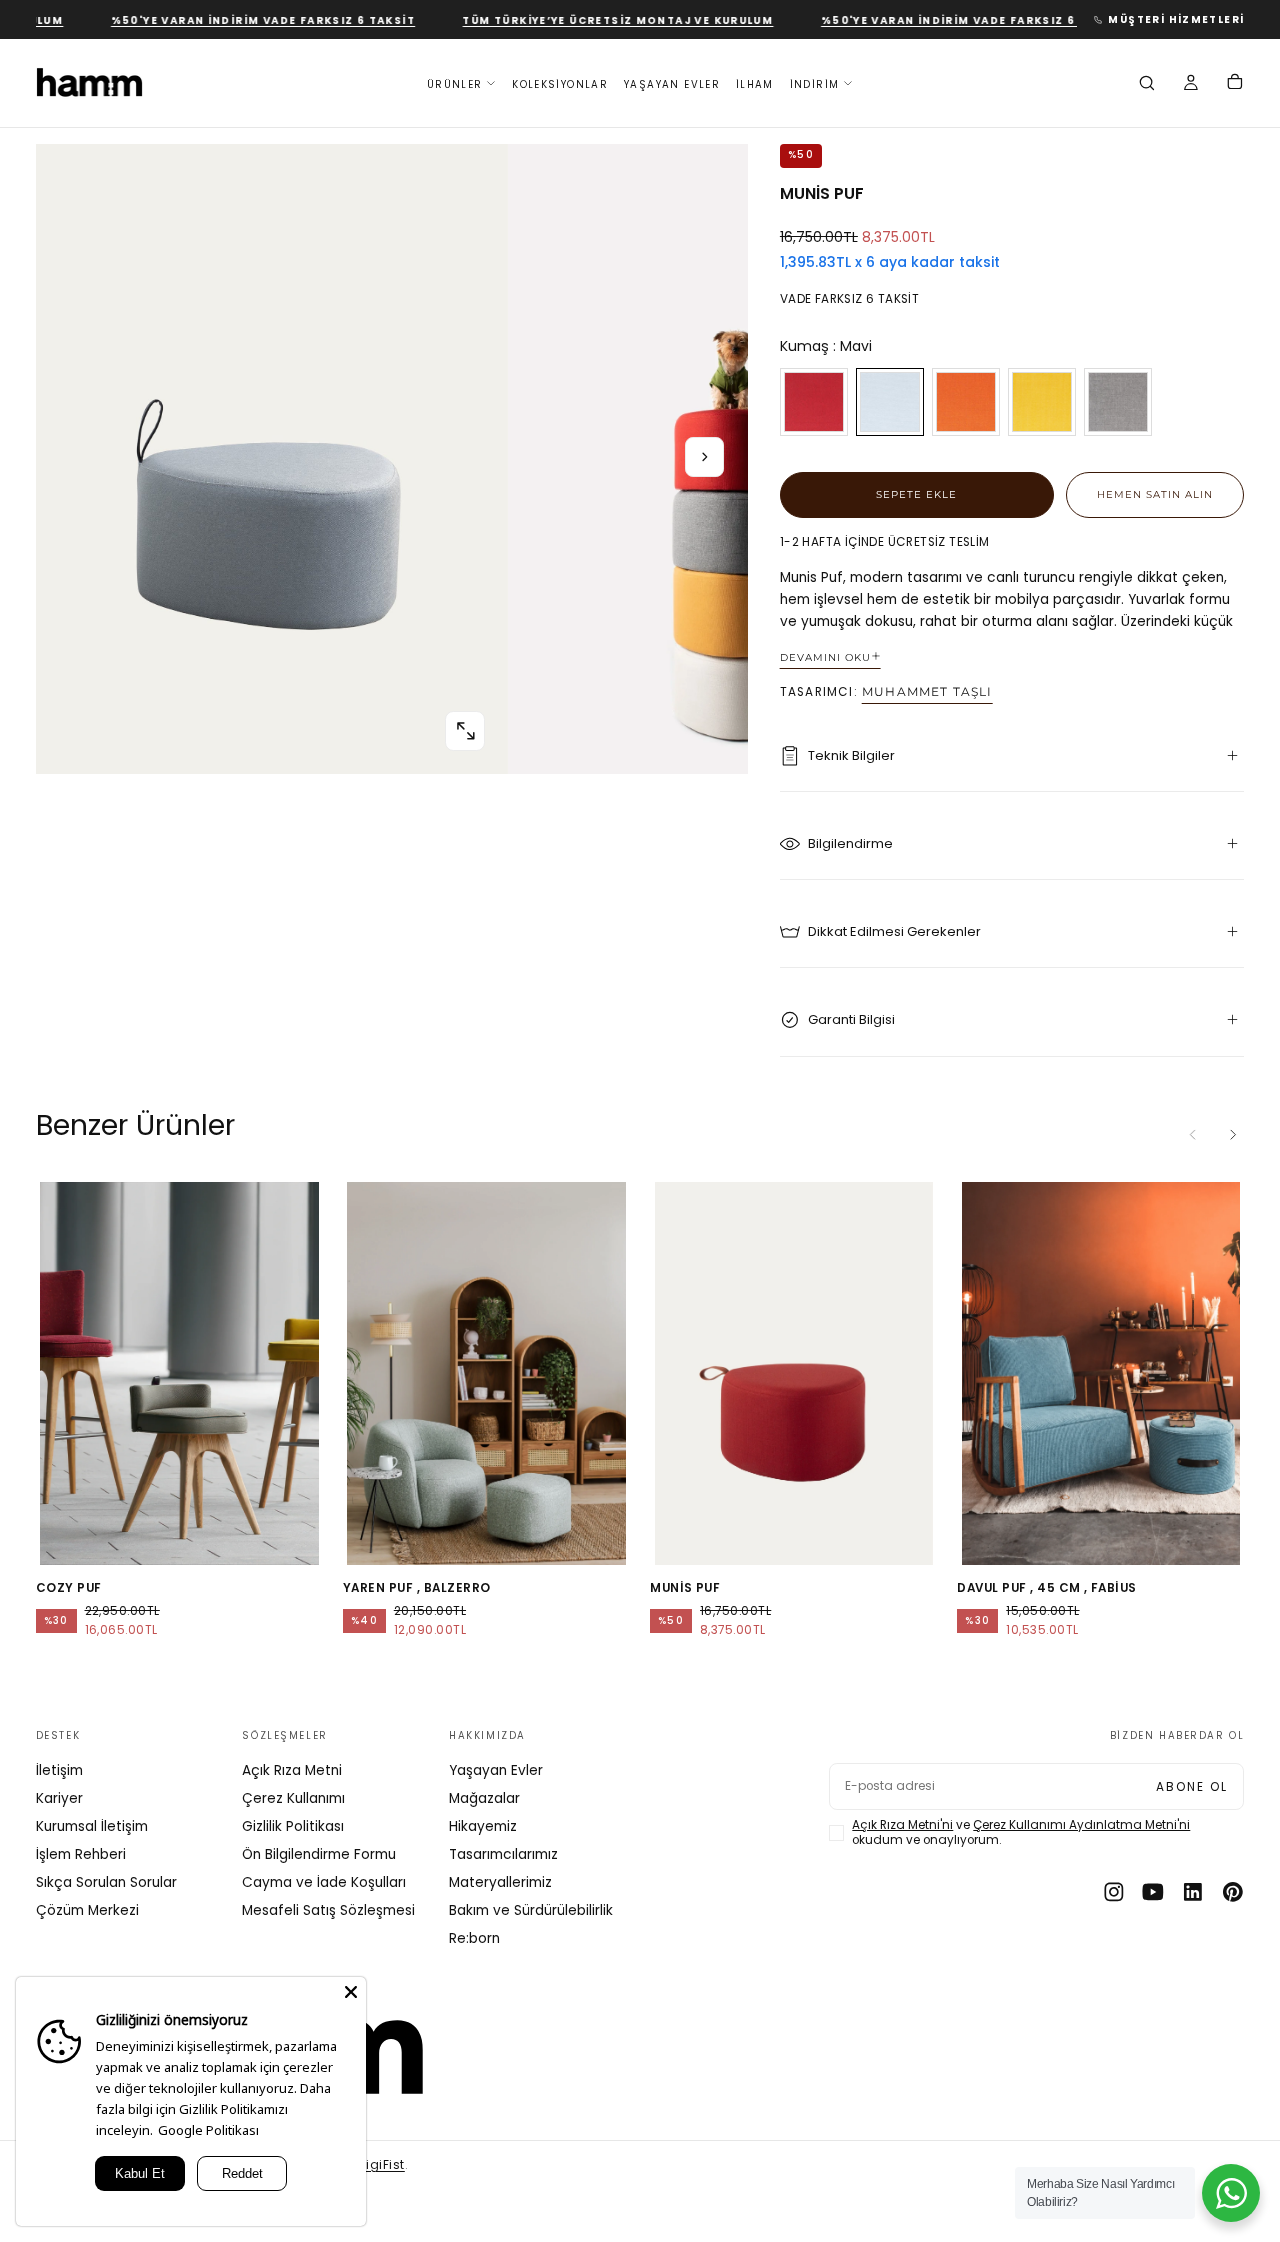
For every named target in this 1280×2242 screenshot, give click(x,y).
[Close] (351, 1992)
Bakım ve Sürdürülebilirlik (531, 1910)
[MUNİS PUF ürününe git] (793, 1373)
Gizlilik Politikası (293, 1826)
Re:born (474, 1938)
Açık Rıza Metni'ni (902, 1825)
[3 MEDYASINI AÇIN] (465, 731)
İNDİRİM (815, 83)
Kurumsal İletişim (92, 1826)
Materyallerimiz (500, 1882)
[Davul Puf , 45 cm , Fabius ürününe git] (1100, 1373)
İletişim (59, 1770)
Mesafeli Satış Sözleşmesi (328, 1910)
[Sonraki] (1233, 1135)
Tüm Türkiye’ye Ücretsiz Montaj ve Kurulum (586, 20)
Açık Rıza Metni (292, 1770)
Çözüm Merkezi (87, 1910)
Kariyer (59, 1798)
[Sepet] (1235, 84)
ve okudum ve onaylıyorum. (1021, 1833)
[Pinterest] (1233, 1892)
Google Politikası (208, 2130)
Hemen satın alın (1155, 494)
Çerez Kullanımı (293, 1798)
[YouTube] (1153, 1892)
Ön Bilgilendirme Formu (319, 1854)
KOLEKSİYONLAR (560, 83)
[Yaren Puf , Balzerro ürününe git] (486, 1373)
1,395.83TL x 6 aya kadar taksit (890, 262)
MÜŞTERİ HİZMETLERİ (1176, 19)
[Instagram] (1114, 1892)
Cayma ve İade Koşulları (324, 1882)
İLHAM (755, 83)
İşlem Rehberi (81, 1854)
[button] (1147, 85)
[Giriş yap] (1191, 85)
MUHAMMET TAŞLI (927, 692)
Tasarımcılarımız (503, 1854)
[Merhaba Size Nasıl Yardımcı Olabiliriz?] (1231, 2193)
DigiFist (381, 2165)
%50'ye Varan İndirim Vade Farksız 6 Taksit (231, 20)
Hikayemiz (483, 1826)
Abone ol (1192, 1787)
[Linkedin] (1193, 1892)
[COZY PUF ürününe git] (179, 1373)
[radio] (814, 402)
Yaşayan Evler (496, 1770)
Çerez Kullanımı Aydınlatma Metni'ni (1081, 1825)
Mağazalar (484, 1798)
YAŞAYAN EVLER (672, 83)
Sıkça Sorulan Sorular (106, 1882)
